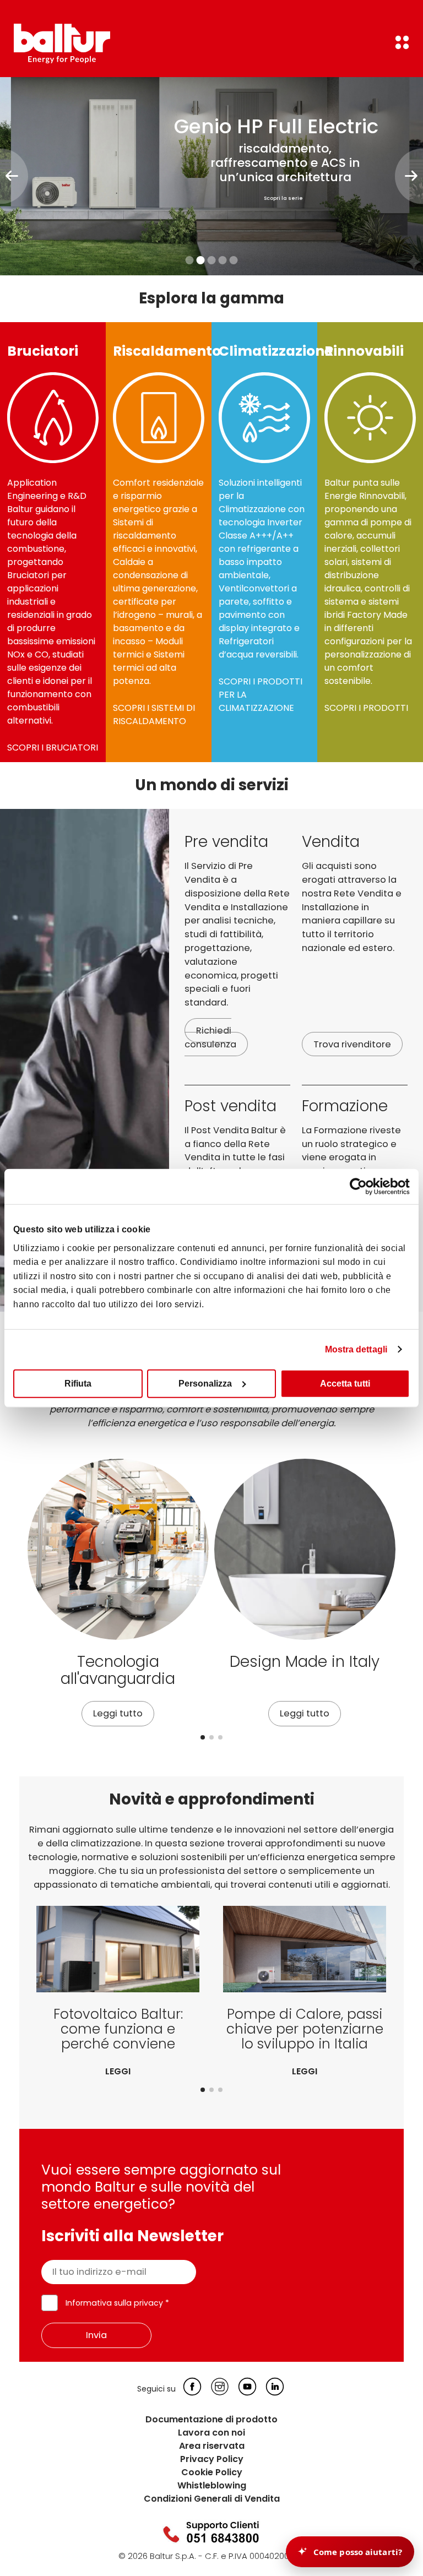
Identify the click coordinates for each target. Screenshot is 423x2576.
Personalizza (205, 1383)
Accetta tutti (345, 1383)
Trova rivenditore (352, 1044)
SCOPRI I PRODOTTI (366, 708)
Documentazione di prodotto (211, 2419)
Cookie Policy (212, 2472)
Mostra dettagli (356, 1349)
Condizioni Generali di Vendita (212, 2499)
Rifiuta (78, 1383)
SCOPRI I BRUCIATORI (53, 748)
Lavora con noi (211, 2433)
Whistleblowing (212, 2485)
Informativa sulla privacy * (117, 2303)
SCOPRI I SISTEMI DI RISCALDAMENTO (154, 714)
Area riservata (212, 2446)
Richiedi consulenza (210, 1037)
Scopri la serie (283, 198)
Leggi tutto (118, 1713)
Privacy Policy (212, 2459)
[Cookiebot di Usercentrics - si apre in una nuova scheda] (362, 1187)
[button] (203, 1737)
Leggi (118, 2071)
